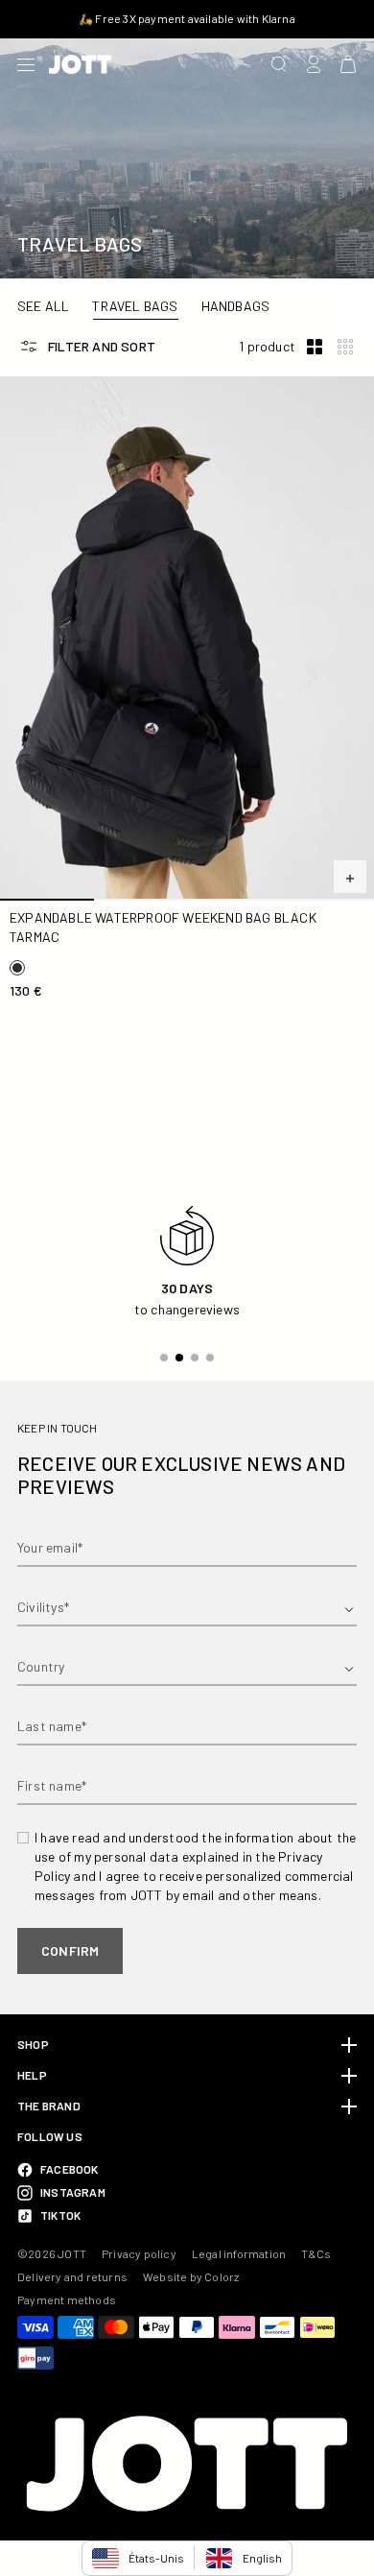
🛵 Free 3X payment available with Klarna (187, 18)
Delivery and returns (72, 2276)
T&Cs (316, 2253)
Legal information (239, 2253)
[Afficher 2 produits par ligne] (315, 347)
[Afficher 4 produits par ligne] (345, 347)
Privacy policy (139, 2253)
